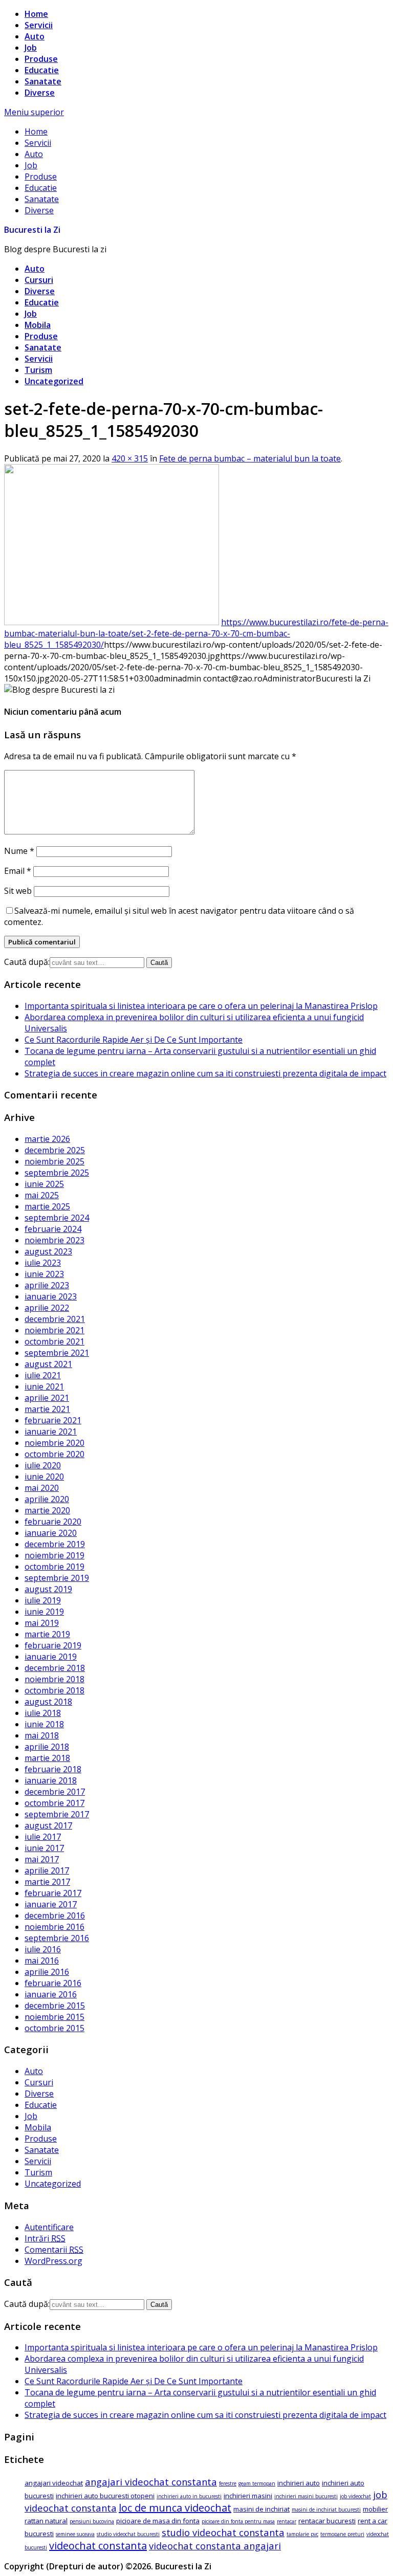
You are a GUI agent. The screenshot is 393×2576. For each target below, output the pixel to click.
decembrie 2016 (55, 1916)
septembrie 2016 (57, 1938)
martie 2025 (47, 1206)
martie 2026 (47, 1139)
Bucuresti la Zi (32, 230)
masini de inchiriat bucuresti (326, 2509)
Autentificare (49, 2227)
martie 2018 (47, 1758)
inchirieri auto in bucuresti (189, 2496)
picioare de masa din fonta (158, 2521)
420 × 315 (130, 458)
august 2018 (48, 1702)
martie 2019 (47, 1634)
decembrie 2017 (55, 1792)
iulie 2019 (43, 1600)
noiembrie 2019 (54, 1555)
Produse (41, 59)
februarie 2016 (53, 1983)
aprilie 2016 (47, 1972)
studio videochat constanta (223, 2532)
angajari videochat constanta (151, 2482)
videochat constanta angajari (215, 2546)
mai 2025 (42, 1195)
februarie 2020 (53, 1522)
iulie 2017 (43, 1837)
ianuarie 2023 (51, 1296)
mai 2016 (42, 1961)
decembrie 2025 (55, 1150)
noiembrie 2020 (54, 1443)
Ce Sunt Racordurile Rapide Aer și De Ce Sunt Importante (134, 1040)
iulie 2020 (43, 1465)
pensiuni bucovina (92, 2521)
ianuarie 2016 (51, 1994)
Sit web (18, 891)
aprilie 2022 (47, 1308)
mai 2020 (42, 1488)
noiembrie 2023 (54, 1240)
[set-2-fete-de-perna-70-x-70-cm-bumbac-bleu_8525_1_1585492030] (112, 622)
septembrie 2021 (57, 1353)
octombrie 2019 (54, 1567)
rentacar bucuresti (327, 2521)
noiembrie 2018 (54, 1679)
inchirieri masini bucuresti (306, 2496)
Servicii (39, 25)
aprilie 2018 (47, 1747)
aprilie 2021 (47, 1398)
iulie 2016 (43, 1949)
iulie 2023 (43, 1263)
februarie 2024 (53, 1229)
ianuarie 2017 (51, 1904)
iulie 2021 (43, 1375)
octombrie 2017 (54, 1803)
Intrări (45, 2238)
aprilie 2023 (47, 1285)
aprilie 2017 (47, 1870)
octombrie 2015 (54, 2028)
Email (18, 871)
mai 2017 (42, 1859)
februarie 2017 (53, 1893)
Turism (38, 370)
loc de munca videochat (175, 2508)
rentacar (287, 2521)
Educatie (42, 70)
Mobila (38, 325)
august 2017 (48, 1825)
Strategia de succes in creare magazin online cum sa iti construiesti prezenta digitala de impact (205, 1073)
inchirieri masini (248, 2496)
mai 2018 (42, 1735)
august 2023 (48, 1251)
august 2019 (48, 1589)
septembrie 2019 (57, 1578)
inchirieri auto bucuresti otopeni (105, 2496)
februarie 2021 (53, 1420)
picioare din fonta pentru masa (238, 2521)
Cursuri (39, 280)
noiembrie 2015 (54, 2017)
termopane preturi (342, 2534)
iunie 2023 (44, 1274)
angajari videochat (54, 2483)
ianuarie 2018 (51, 1780)
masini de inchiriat (261, 2509)
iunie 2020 (44, 1477)
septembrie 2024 (57, 1218)
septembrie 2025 (57, 1173)
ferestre (228, 2483)
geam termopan (257, 2483)
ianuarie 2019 (51, 1657)
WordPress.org (53, 2261)
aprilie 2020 (47, 1499)
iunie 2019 (44, 1612)
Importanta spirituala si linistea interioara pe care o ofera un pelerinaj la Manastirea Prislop (201, 1006)
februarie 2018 (53, 1769)
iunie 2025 (44, 1184)
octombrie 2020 (54, 1454)
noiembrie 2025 (54, 1161)
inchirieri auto (299, 2483)
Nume (19, 851)
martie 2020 (47, 1510)
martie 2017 (47, 1882)
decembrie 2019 (55, 1544)
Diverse (40, 93)
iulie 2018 (43, 1713)
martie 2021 (47, 1409)
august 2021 (48, 1364)
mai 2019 (42, 1623)
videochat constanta (98, 2546)
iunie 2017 (44, 1848)
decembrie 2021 (55, 1319)
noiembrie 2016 (54, 1927)
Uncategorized (54, 381)
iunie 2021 (44, 1386)
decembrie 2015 (55, 2006)
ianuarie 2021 (51, 1432)
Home (36, 14)
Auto (35, 36)
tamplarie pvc (302, 2534)
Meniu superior (34, 112)
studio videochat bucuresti (128, 2534)
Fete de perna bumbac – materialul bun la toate (250, 458)
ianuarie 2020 (51, 1533)
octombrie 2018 (54, 1690)
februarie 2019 (53, 1645)
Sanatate (43, 81)
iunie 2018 (44, 1724)
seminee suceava (75, 2534)
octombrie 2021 (54, 1341)
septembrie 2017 (57, 1814)
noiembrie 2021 (54, 1330)
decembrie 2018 (55, 1668)
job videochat (355, 2496)
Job (31, 48)
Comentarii (54, 2250)
